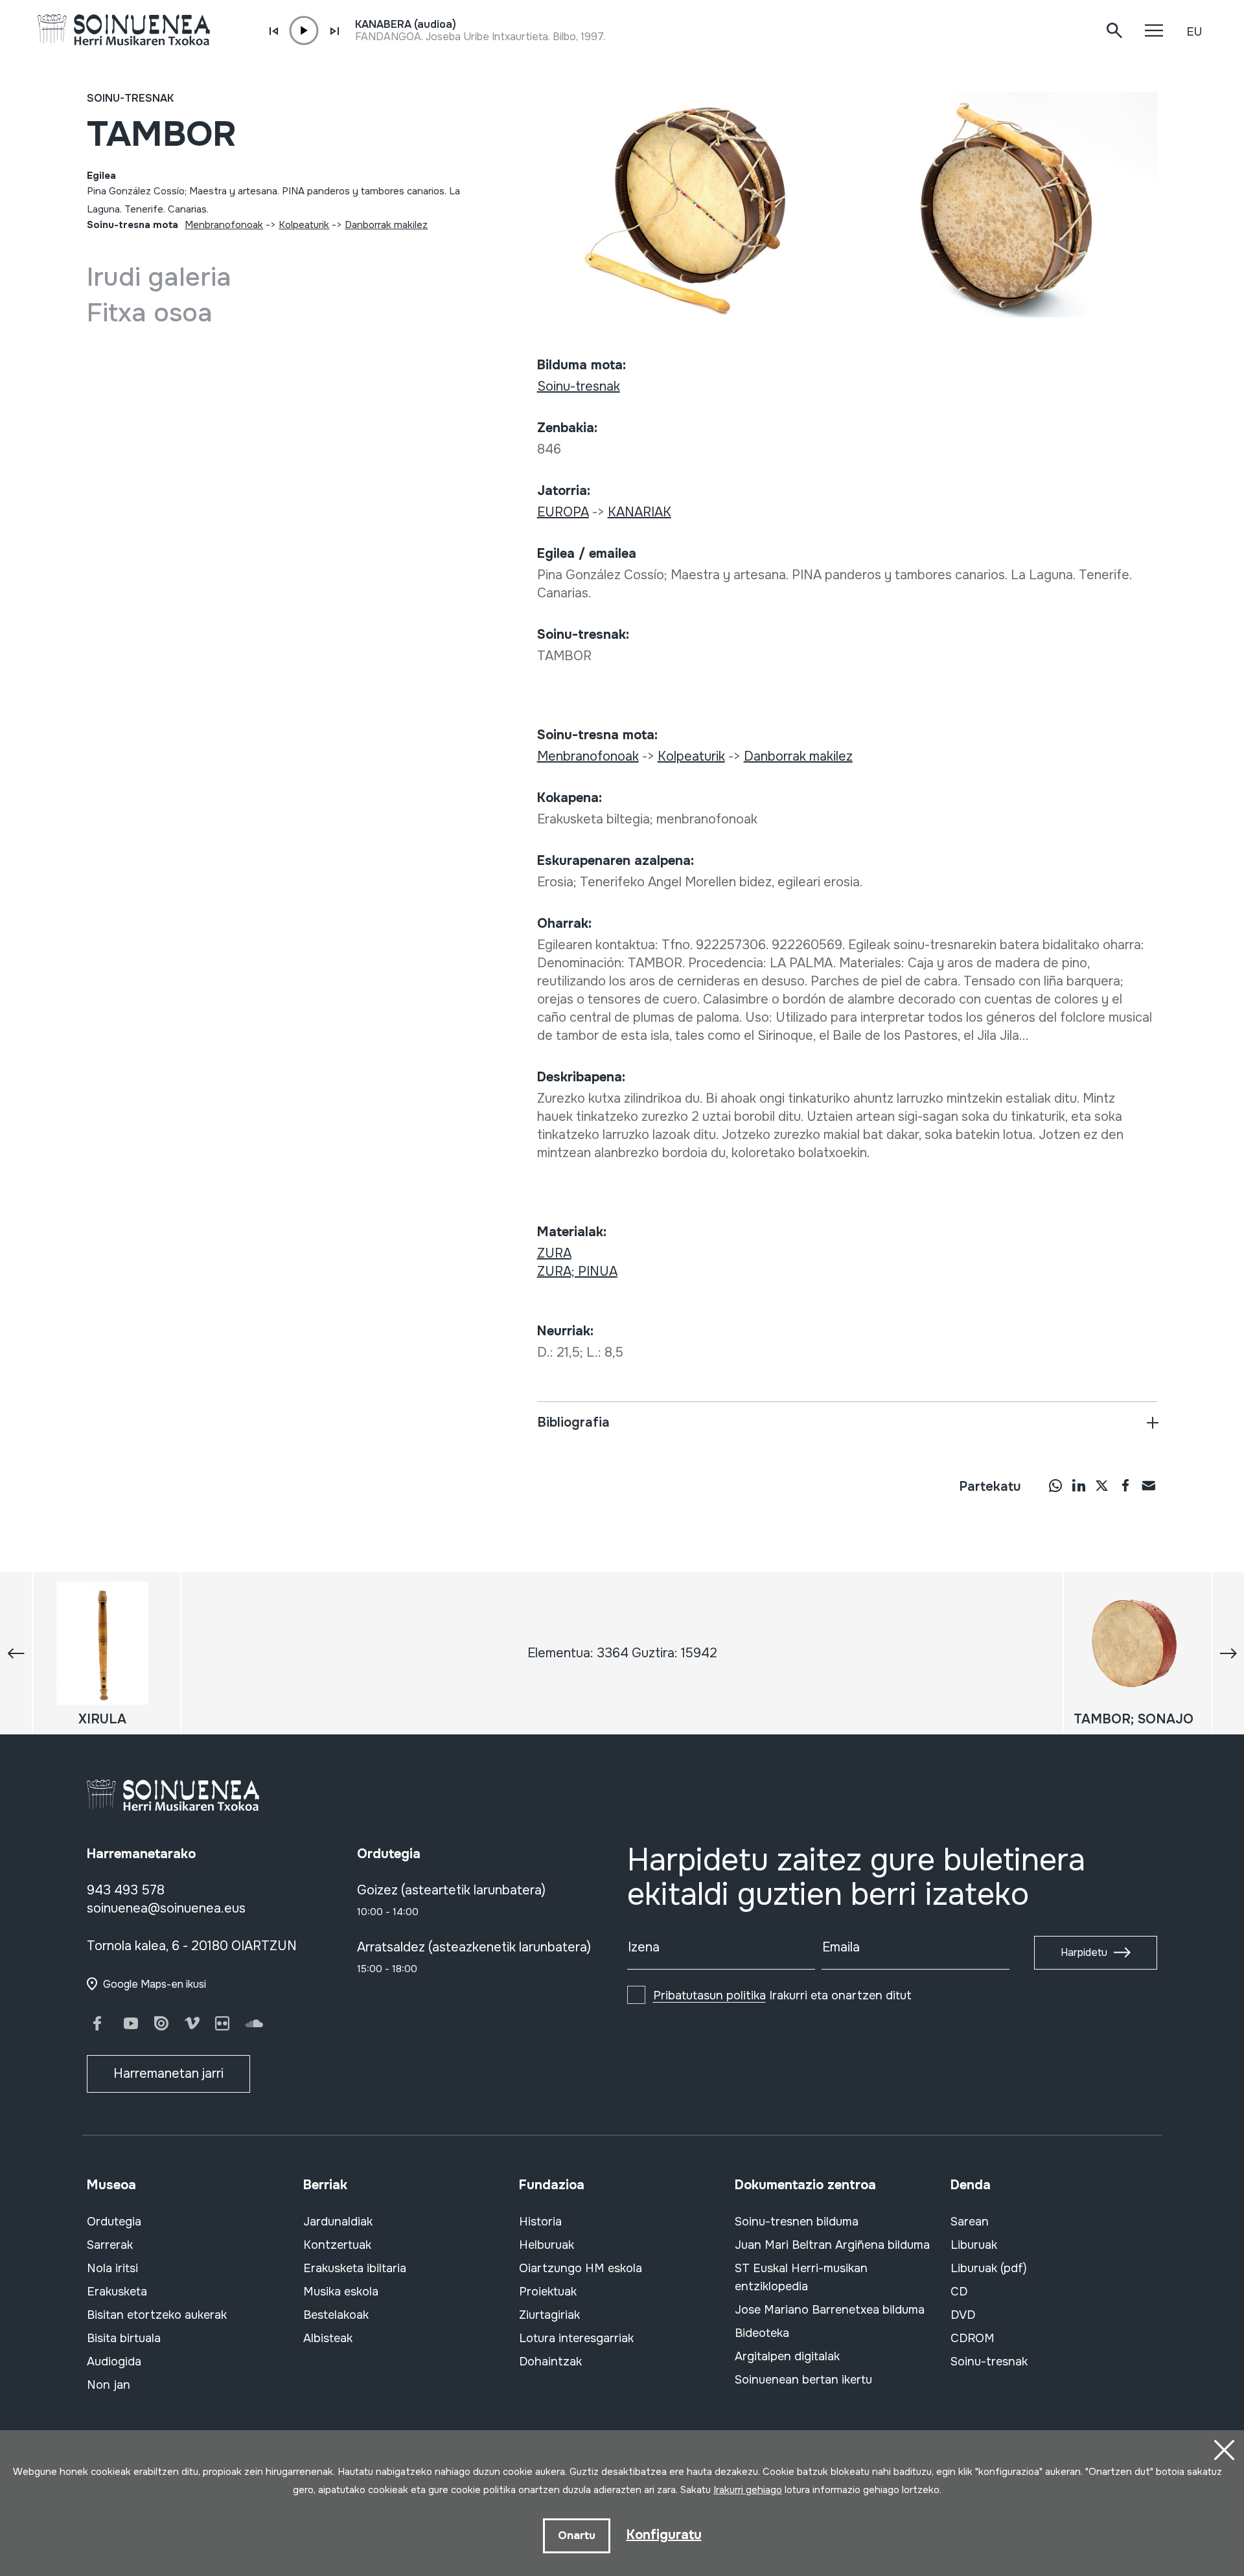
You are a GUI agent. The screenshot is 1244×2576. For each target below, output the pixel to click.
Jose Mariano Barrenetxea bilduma (830, 2310)
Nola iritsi (112, 2268)
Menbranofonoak (224, 225)
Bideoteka (762, 2333)
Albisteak (328, 2338)
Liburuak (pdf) (989, 2268)
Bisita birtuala (124, 2338)
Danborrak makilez (386, 225)
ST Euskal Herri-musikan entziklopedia (801, 2277)
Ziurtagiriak (549, 2315)
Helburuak (547, 2245)
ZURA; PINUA (577, 1271)
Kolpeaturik (304, 225)
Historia (540, 2222)
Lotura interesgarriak (576, 2338)
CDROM (973, 2338)
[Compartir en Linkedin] (1079, 1485)
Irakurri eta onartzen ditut (782, 1995)
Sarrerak (110, 2245)
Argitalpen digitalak (787, 2356)
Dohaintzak (550, 2362)
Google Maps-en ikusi (155, 1984)
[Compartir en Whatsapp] (1055, 1485)
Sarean (970, 2222)
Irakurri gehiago (748, 2490)
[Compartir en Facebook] (1125, 1485)
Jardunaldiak (338, 2222)
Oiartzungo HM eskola (581, 2268)
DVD (963, 2315)
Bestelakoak (336, 2315)
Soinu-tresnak (130, 98)
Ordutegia (114, 2222)
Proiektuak (548, 2292)
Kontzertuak (337, 2245)
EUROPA (563, 512)
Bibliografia (573, 1422)
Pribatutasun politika (709, 1995)
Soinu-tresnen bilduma (797, 2222)
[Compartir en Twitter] (1102, 1485)
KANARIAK (639, 512)
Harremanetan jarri (168, 2074)
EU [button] (1194, 32)
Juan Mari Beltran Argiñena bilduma (832, 2245)
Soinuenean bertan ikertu (803, 2380)
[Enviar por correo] (1149, 1485)
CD (959, 2292)
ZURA (554, 1253)
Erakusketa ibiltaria (355, 2268)
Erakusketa (117, 2292)
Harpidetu (1084, 1952)
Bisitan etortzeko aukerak (157, 2315)
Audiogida (114, 2362)
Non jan (109, 2385)
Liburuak (974, 2245)
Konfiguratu (664, 2535)
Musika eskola (341, 2292)
